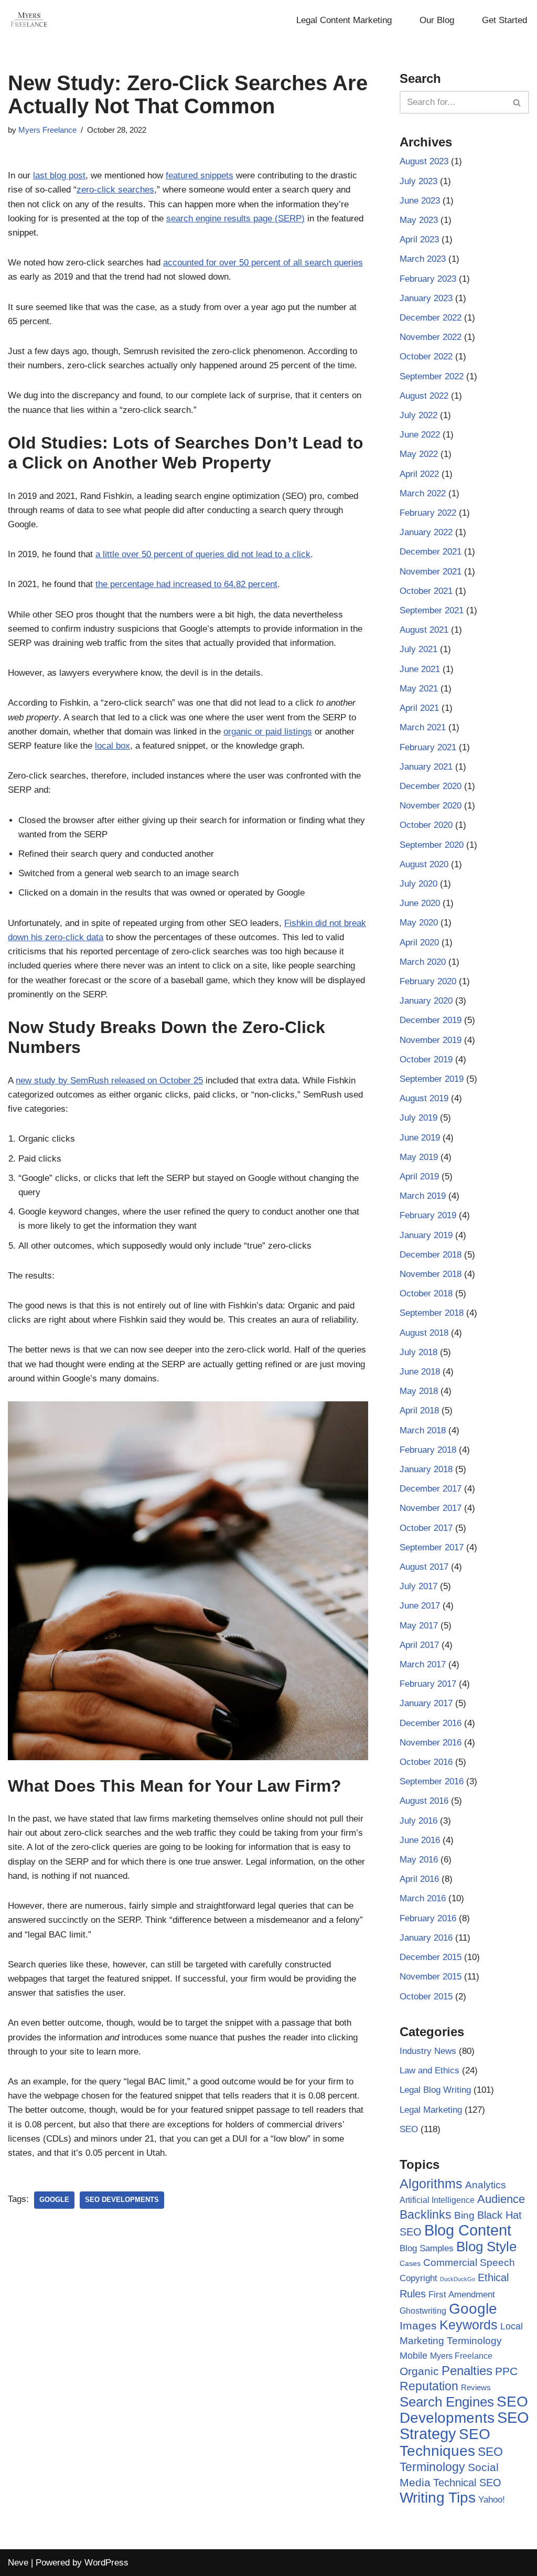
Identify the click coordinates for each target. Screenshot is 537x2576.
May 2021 (419, 689)
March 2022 (423, 493)
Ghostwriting (423, 2311)
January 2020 (426, 1001)
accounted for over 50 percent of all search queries (263, 263)
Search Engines (447, 2402)
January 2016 (426, 1938)
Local (512, 2326)
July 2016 (418, 1821)
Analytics (486, 2185)
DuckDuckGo (458, 2279)
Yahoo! (492, 2499)
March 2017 (423, 1664)
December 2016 (431, 1723)
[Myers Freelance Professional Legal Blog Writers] (29, 20)
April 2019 (419, 1177)
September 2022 (432, 376)
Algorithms (431, 2184)
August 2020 (424, 864)
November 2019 (431, 1040)
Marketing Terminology (451, 2341)
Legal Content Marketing (344, 20)
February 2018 (428, 1450)
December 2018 (431, 1255)
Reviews (476, 2387)
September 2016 (432, 1781)
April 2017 (419, 1645)
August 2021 (424, 630)
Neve (18, 2563)
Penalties (467, 2371)
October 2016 (426, 1762)
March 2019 (423, 1196)
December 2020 (431, 786)
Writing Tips (438, 2498)
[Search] (517, 102)
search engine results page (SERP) (235, 219)
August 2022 (424, 396)
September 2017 (432, 1547)
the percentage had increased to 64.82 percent (186, 584)
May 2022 (419, 454)
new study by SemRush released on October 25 (109, 1081)
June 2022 (420, 435)
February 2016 (428, 1918)
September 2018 (432, 1313)
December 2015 (431, 1957)
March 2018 (423, 1430)
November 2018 (431, 1274)
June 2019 (420, 1138)
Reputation (429, 2386)
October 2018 (426, 1294)
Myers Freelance (47, 130)
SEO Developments (122, 2200)
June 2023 (420, 201)
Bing (464, 2215)
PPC (506, 2371)
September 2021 (432, 610)
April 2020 (419, 943)
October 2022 (426, 356)
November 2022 (431, 337)
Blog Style (486, 2247)
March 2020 (423, 962)
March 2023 (423, 259)
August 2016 (424, 1801)
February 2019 (428, 1215)
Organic (419, 2371)
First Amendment (462, 2295)
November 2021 (431, 572)
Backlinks (426, 2215)
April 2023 (419, 239)
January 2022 (426, 532)
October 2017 (426, 1528)
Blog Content (468, 2230)
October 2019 (426, 1060)
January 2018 (426, 1469)
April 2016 (419, 1879)
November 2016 (431, 1743)
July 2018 (418, 1352)
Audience (501, 2199)
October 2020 (426, 825)
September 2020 (432, 845)
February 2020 (428, 981)
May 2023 (419, 220)
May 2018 (419, 1391)
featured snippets (200, 175)
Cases (410, 2263)
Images (418, 2325)
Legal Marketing (431, 2110)
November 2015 (431, 1977)
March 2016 (423, 1898)
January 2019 (426, 1235)
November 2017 (431, 1508)
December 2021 (431, 552)
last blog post (59, 175)
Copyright (418, 2278)
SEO (409, 2129)
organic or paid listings (268, 732)
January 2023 (426, 298)
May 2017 (419, 1626)
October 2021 (426, 591)
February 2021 (428, 747)
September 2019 (432, 1079)
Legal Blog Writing (435, 2090)
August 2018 (424, 1333)
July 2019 (418, 1118)
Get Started (504, 20)
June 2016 (420, 1840)
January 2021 (426, 767)
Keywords (469, 2325)
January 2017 (426, 1703)
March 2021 (423, 727)
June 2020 (420, 903)
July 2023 (418, 181)
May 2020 (419, 923)
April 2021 (419, 708)
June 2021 (420, 669)
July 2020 (418, 884)
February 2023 (428, 279)
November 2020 (431, 806)
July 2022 (418, 415)
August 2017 (424, 1567)
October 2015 (426, 1997)
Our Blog (437, 20)
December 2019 (431, 1020)
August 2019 (424, 1098)
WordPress (106, 2563)
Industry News (428, 2051)
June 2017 (420, 1606)
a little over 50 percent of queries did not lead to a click (203, 554)
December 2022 (431, 318)
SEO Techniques (445, 2442)
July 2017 (418, 1586)
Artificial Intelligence (437, 2200)
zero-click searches (115, 190)
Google (54, 2200)
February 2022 (428, 513)
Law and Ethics (429, 2071)
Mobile (414, 2355)
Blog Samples (427, 2248)
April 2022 (419, 474)
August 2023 (424, 161)
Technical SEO (467, 2483)
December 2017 (431, 1489)
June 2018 (420, 1372)
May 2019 (419, 1157)
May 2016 (419, 1860)
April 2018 (419, 1411)
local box (112, 746)
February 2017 (428, 1684)
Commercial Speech (469, 2263)
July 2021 (418, 649)
